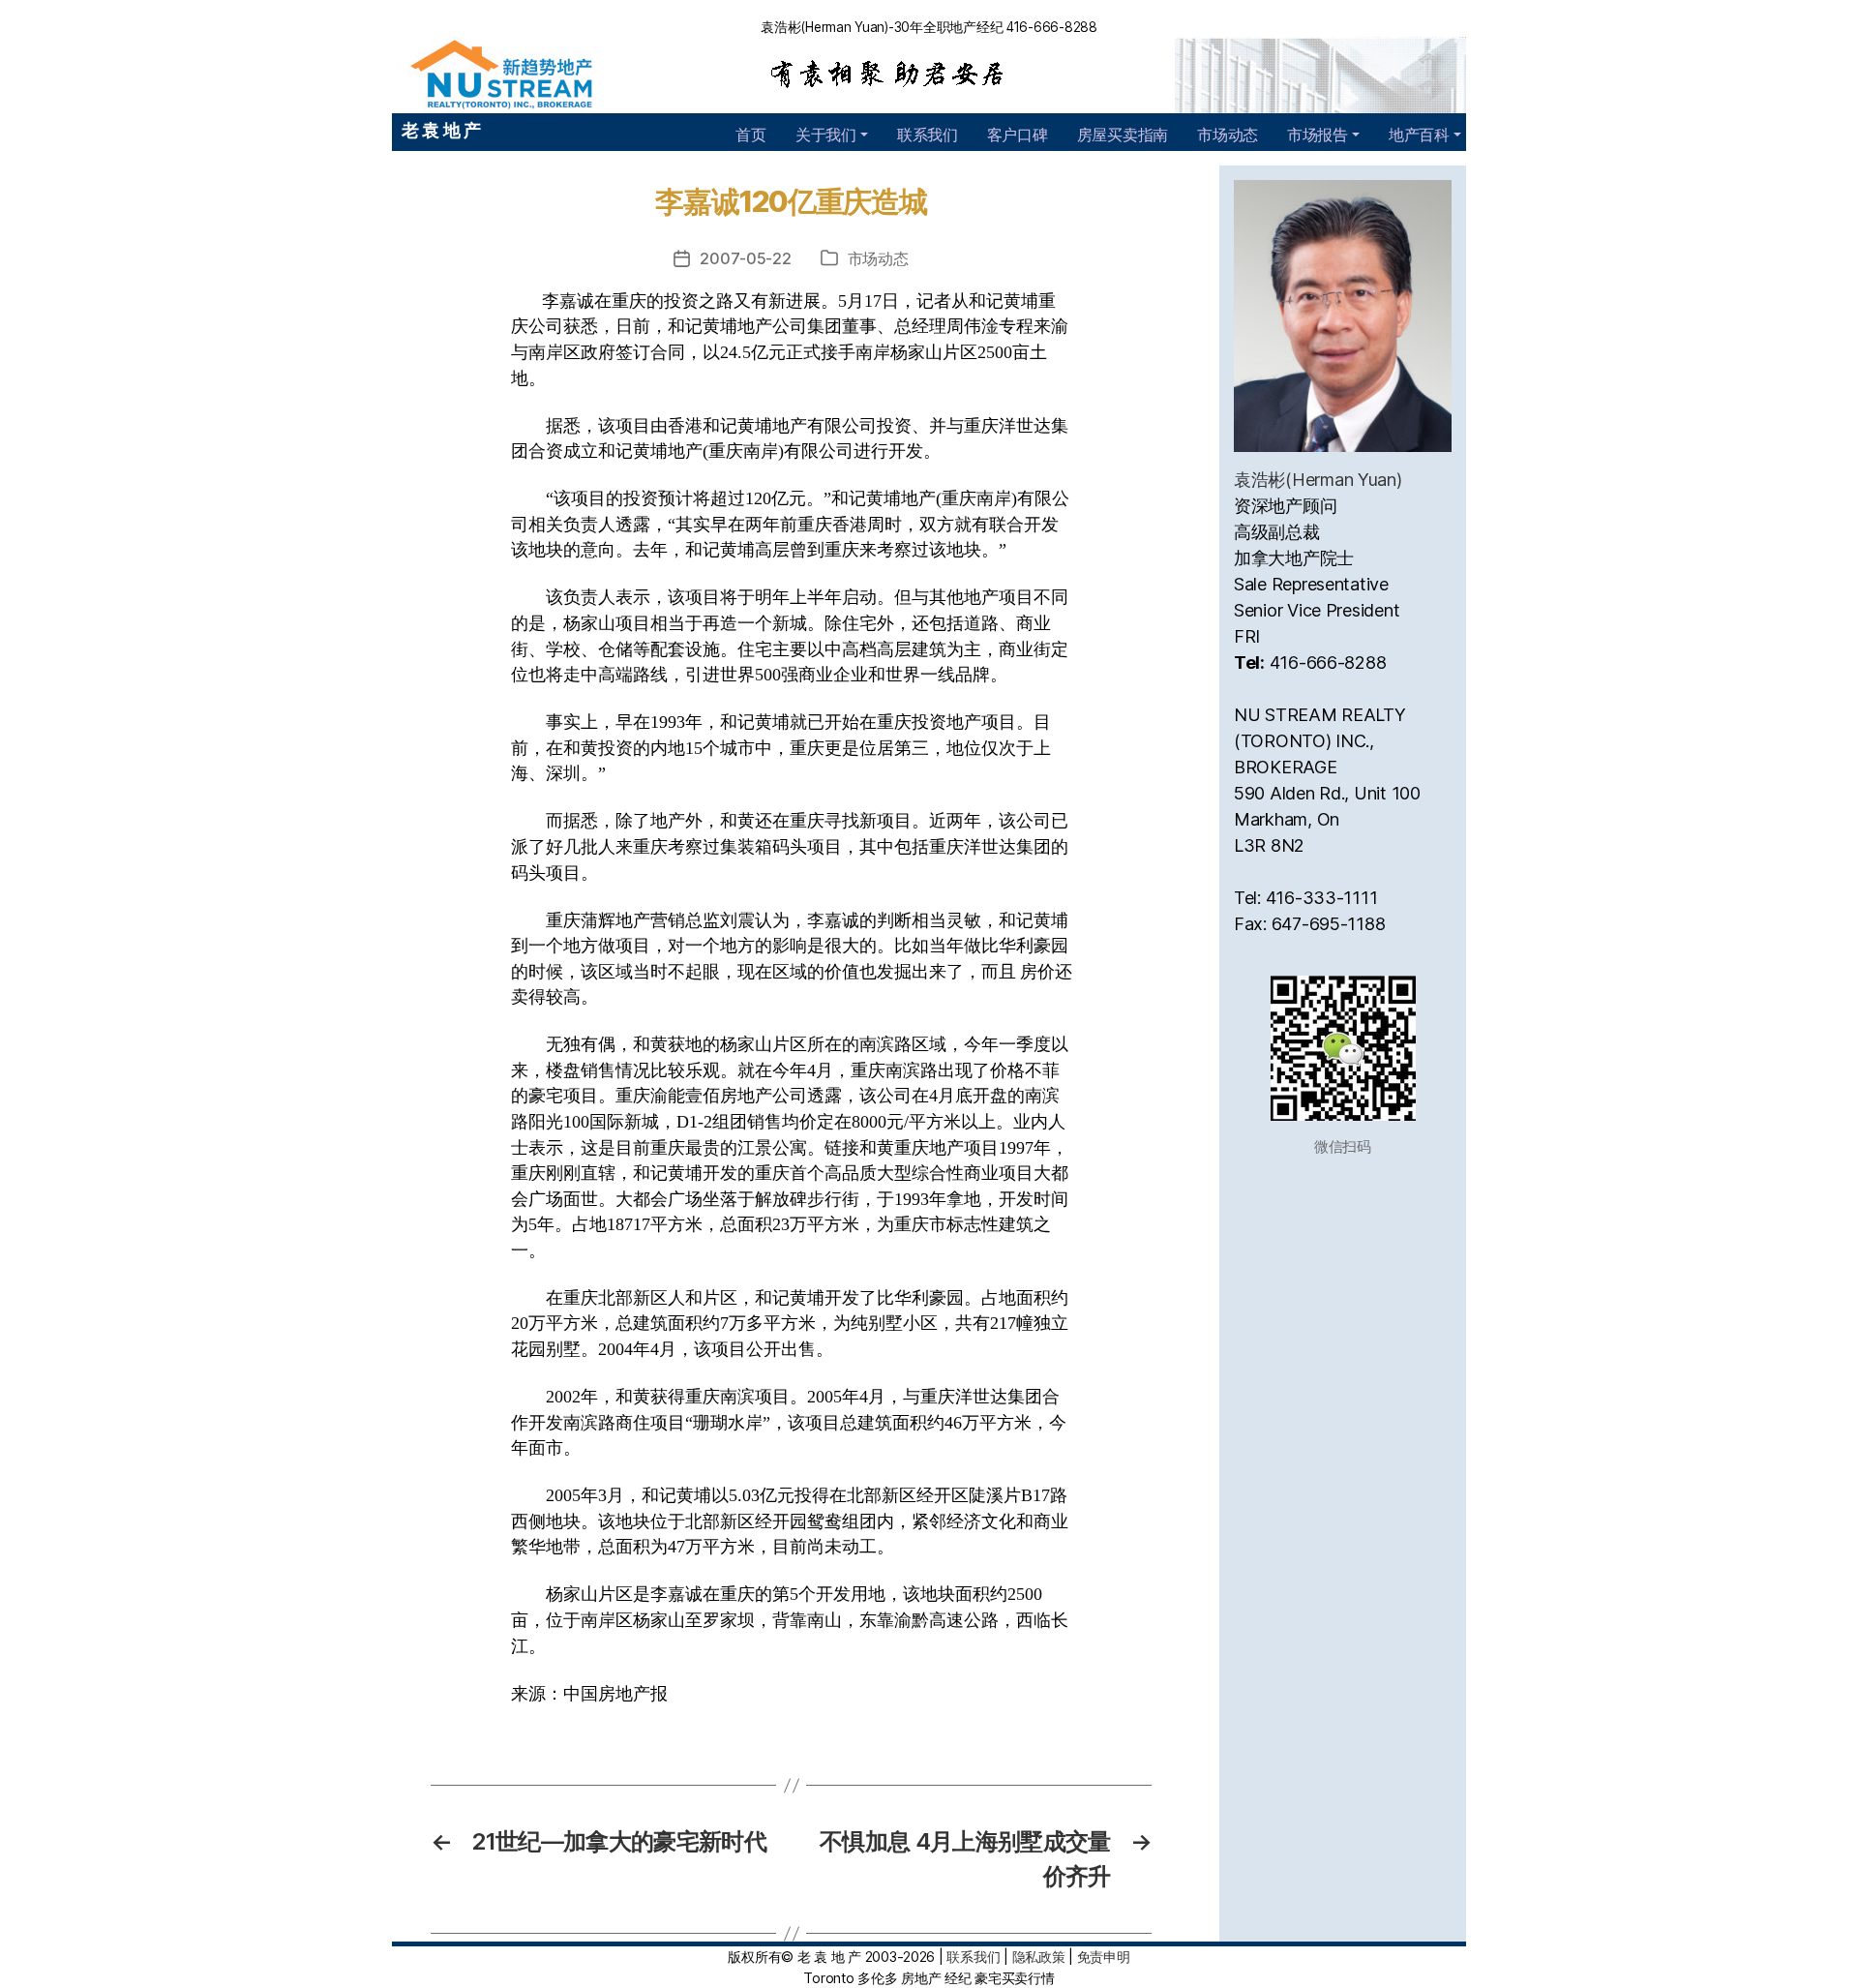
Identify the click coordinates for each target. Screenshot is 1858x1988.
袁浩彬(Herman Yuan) (1318, 480)
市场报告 (1318, 135)
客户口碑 (1018, 135)
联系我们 (928, 135)
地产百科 (1419, 135)
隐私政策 (1039, 1957)
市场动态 (1228, 135)
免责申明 (1104, 1957)
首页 (750, 135)
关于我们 (826, 135)
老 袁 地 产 (441, 130)
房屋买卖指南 (1123, 135)
